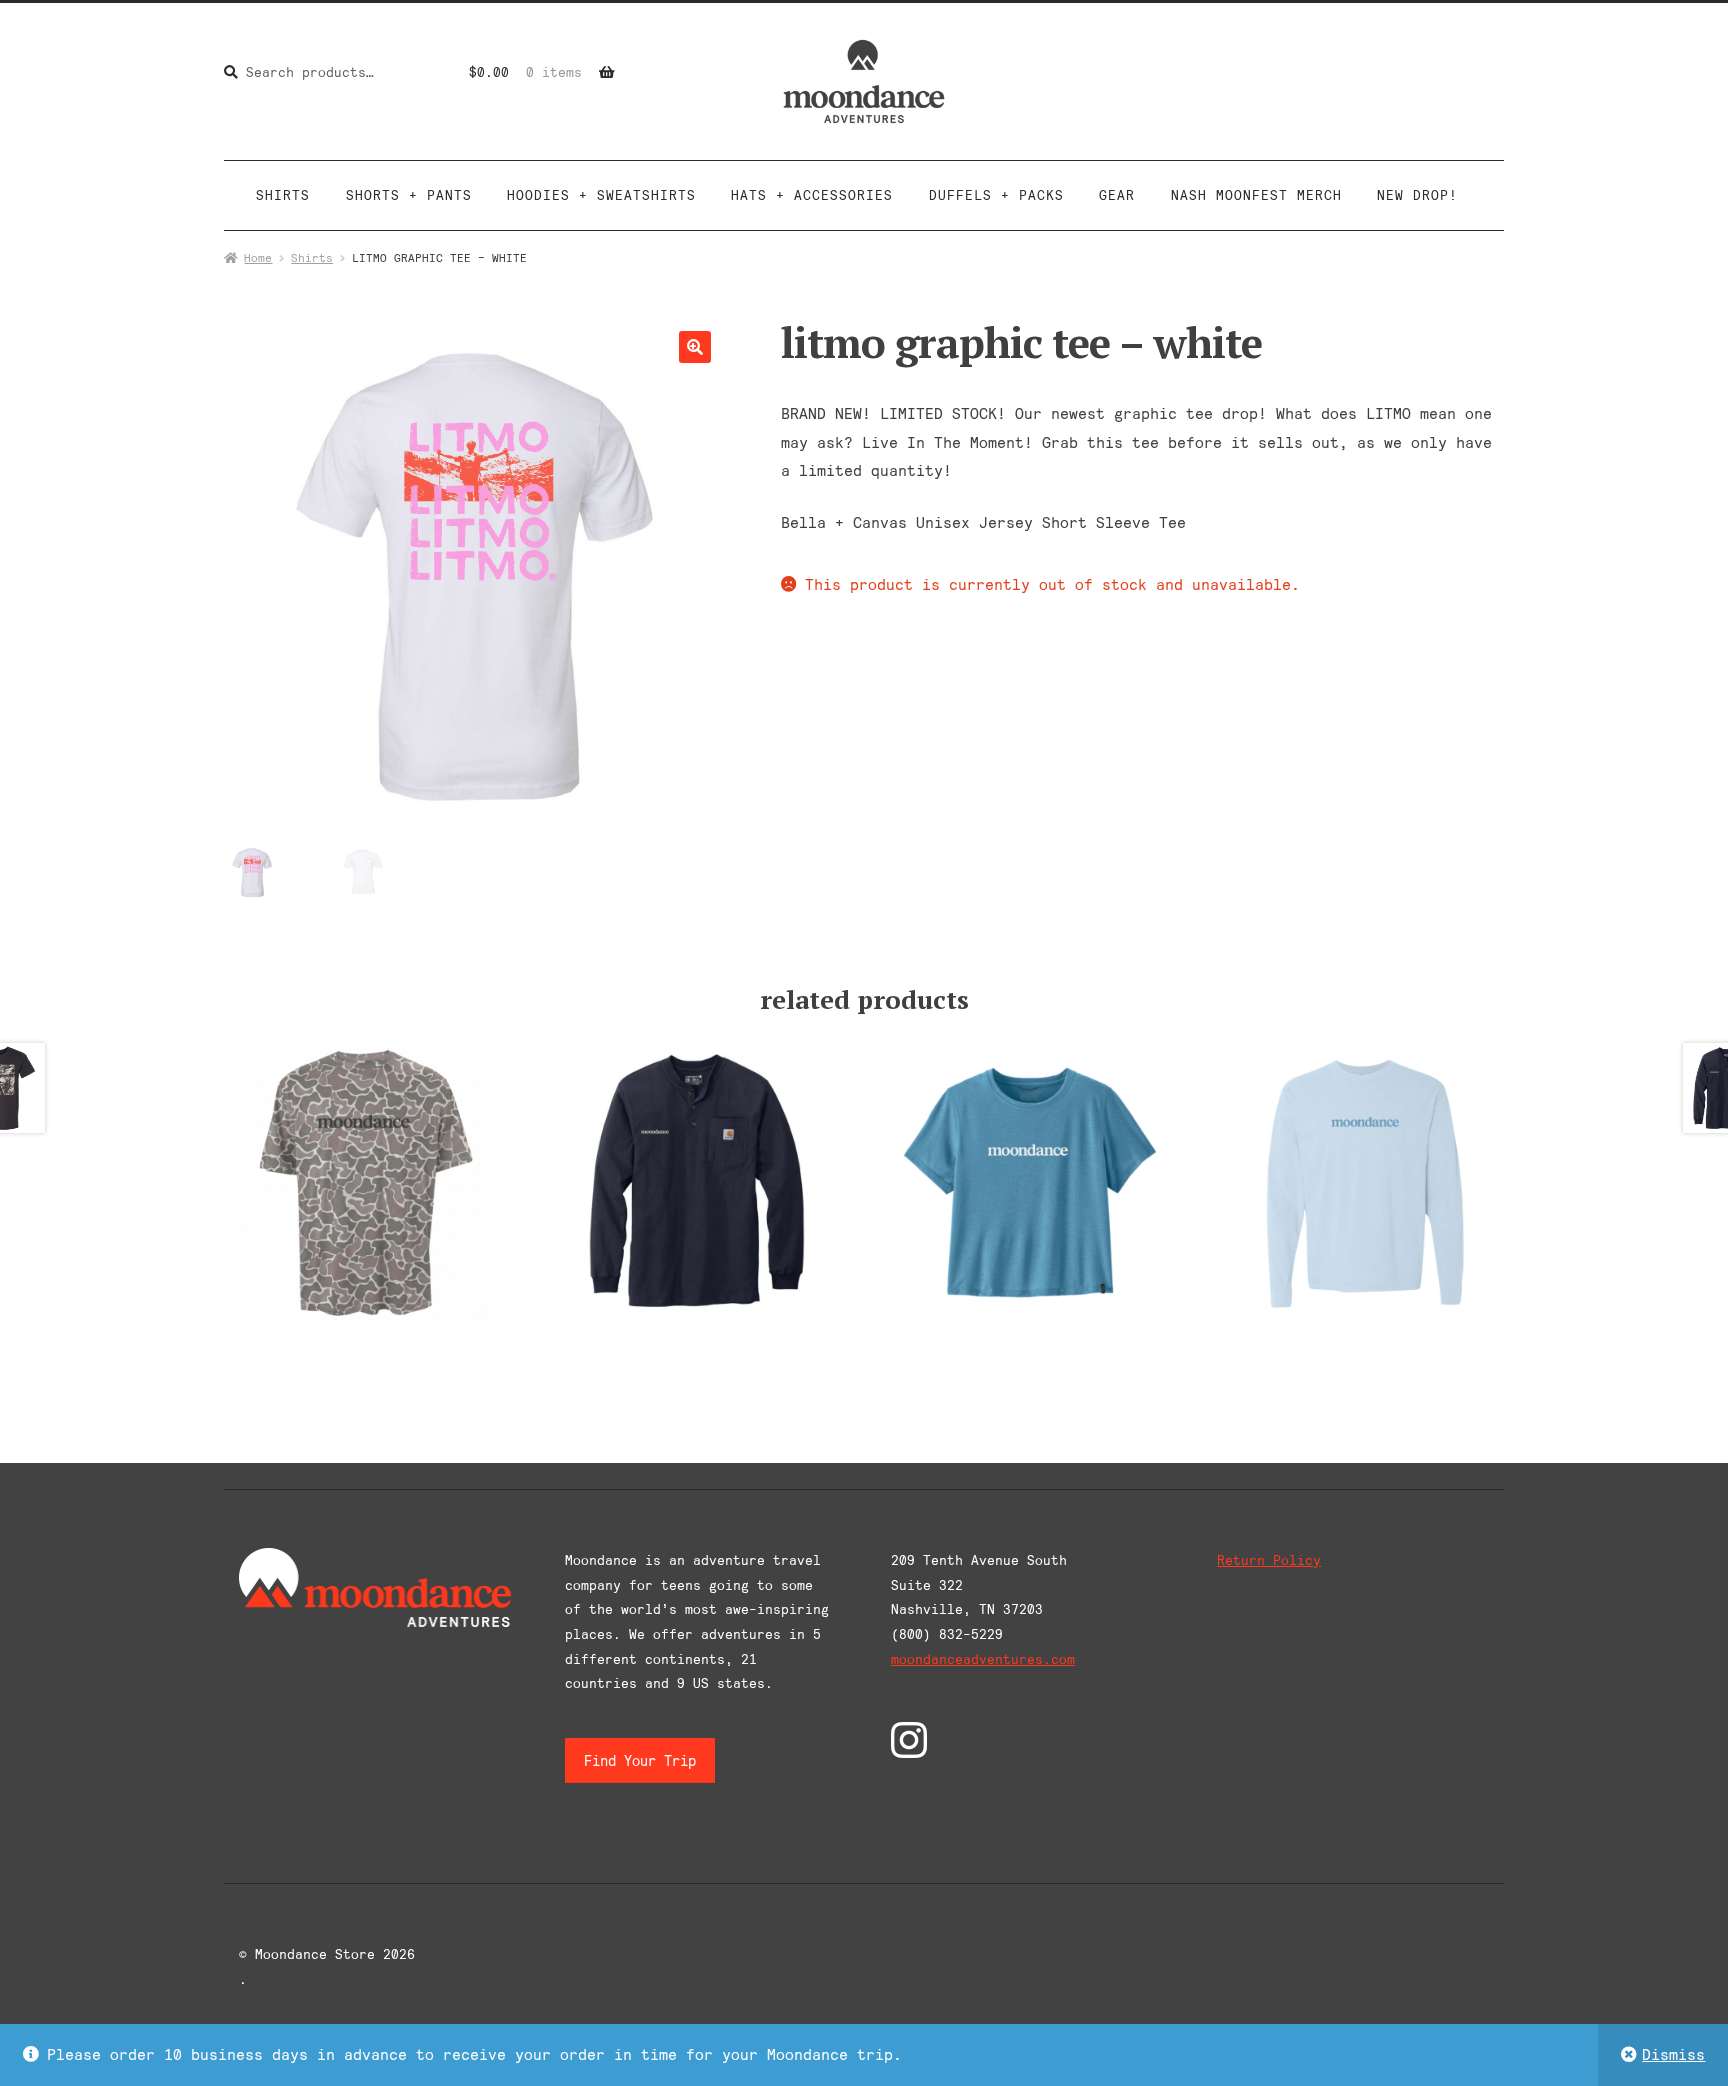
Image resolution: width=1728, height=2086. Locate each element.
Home (258, 257)
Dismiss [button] (1673, 2054)
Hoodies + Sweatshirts (601, 195)
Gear (1117, 195)
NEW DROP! (1417, 195)
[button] (695, 347)
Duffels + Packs (996, 195)
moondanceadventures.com (983, 1659)
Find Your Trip (640, 1760)
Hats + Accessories (812, 195)
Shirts (283, 195)
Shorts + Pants (409, 195)
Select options (363, 1180)
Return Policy (1269, 1560)
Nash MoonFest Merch (1256, 195)
